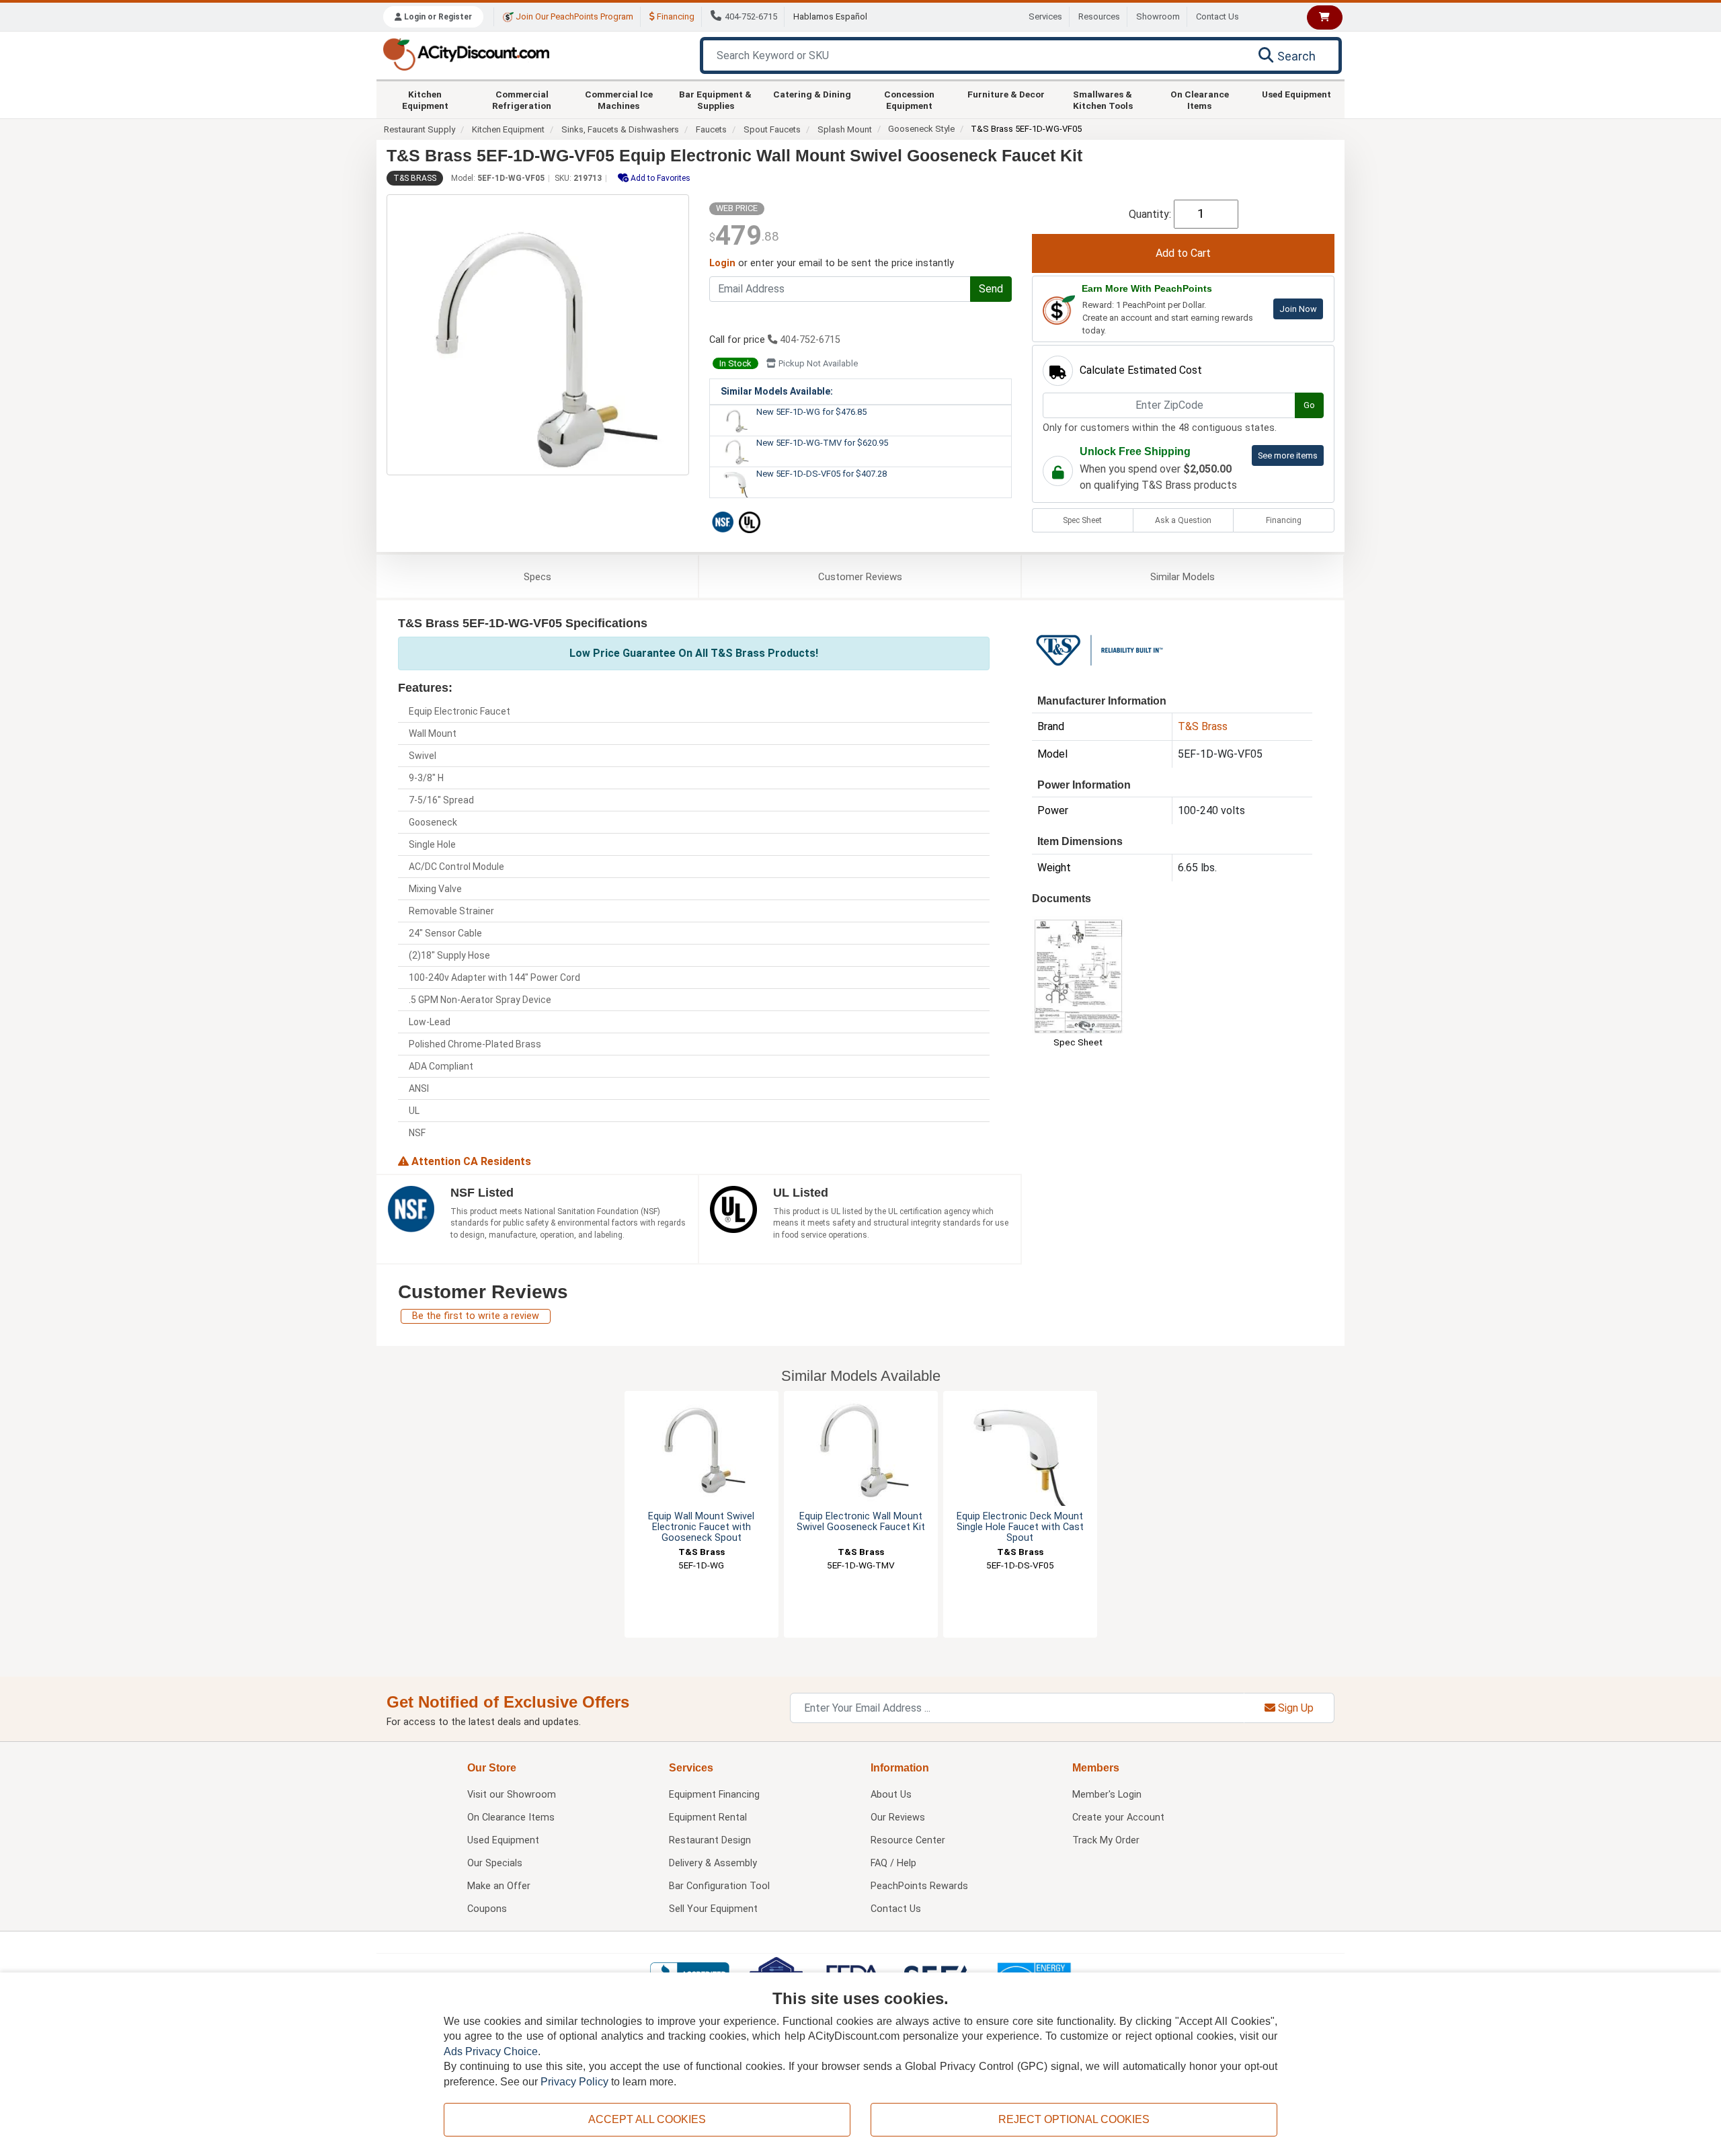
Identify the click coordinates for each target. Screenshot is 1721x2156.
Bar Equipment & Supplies (715, 99)
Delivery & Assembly (713, 1863)
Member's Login (1107, 1795)
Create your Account (1118, 1818)
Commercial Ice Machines (619, 99)
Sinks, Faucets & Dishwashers (620, 129)
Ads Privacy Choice (491, 2051)
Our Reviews (898, 1818)
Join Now (1298, 309)
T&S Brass (415, 178)
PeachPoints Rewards (919, 1886)
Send (991, 289)
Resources (1099, 16)
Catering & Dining (812, 94)
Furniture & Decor (1006, 94)
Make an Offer (499, 1886)
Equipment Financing (714, 1795)
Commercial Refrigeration (522, 99)
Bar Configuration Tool (719, 1886)
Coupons (487, 1909)
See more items (1288, 455)
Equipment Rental (708, 1818)
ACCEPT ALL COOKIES (647, 2119)
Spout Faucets (772, 129)
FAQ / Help (893, 1863)
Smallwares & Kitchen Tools (1103, 99)
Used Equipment (1296, 94)
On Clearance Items (1200, 99)
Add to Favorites (659, 178)
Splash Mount (845, 129)
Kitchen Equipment (425, 99)
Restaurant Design (710, 1840)
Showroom (1158, 16)
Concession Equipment (909, 99)
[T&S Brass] (1099, 649)
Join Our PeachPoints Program (573, 16)
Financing (675, 16)
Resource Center (908, 1840)
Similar (1183, 577)
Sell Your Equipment (713, 1909)
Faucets (711, 129)
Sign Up (1294, 1708)
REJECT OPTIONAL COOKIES (1074, 2119)
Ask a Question (1183, 520)
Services (1045, 16)
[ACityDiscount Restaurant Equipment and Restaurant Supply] (466, 53)
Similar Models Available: (777, 391)
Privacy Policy (574, 2082)
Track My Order (1106, 1840)
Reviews (860, 577)
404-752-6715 (751, 16)
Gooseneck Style (921, 129)
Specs (537, 577)
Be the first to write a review (476, 1316)
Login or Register (437, 17)
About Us (891, 1795)
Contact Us (1217, 16)
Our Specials (495, 1863)
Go (1309, 405)
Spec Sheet (1082, 520)
